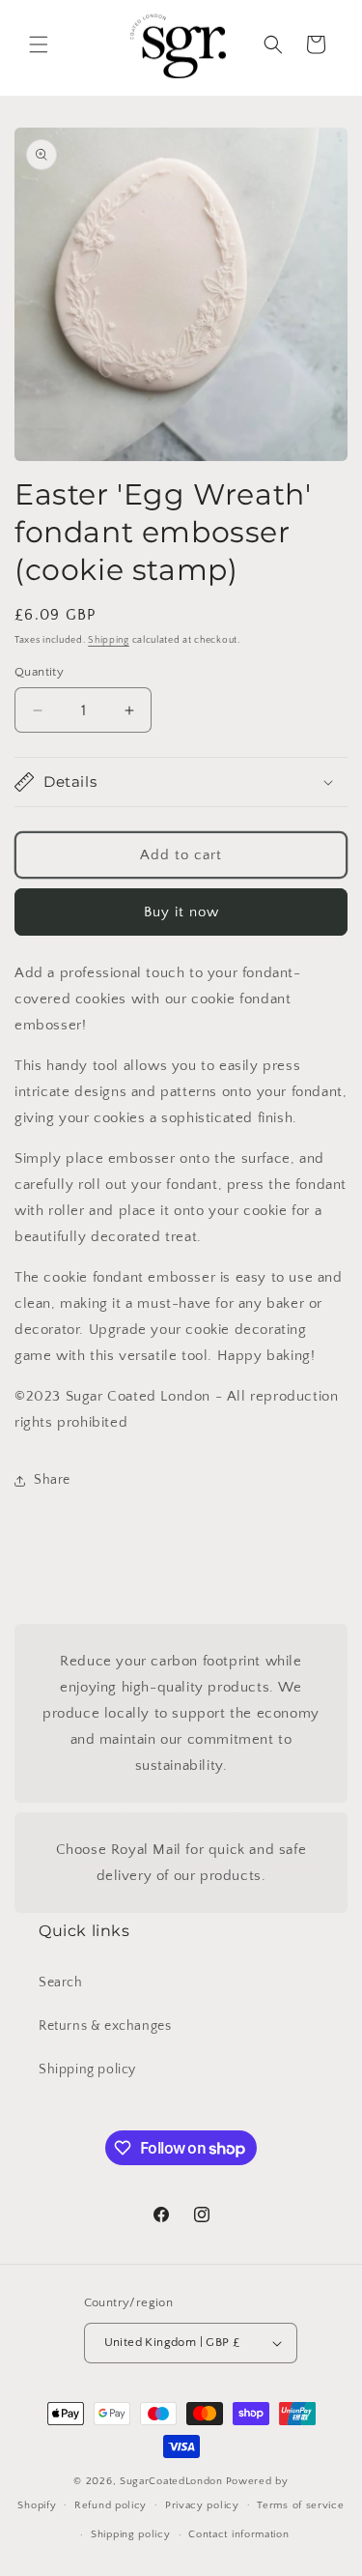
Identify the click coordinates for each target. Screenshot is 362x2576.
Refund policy (111, 2505)
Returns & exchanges (105, 2026)
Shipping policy (87, 2069)
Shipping (109, 640)
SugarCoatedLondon (171, 2481)
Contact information (238, 2534)
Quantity (39, 672)
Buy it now (181, 912)
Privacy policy (202, 2505)
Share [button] (52, 1480)
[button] (39, 44)
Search (61, 1983)
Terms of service (300, 2505)
